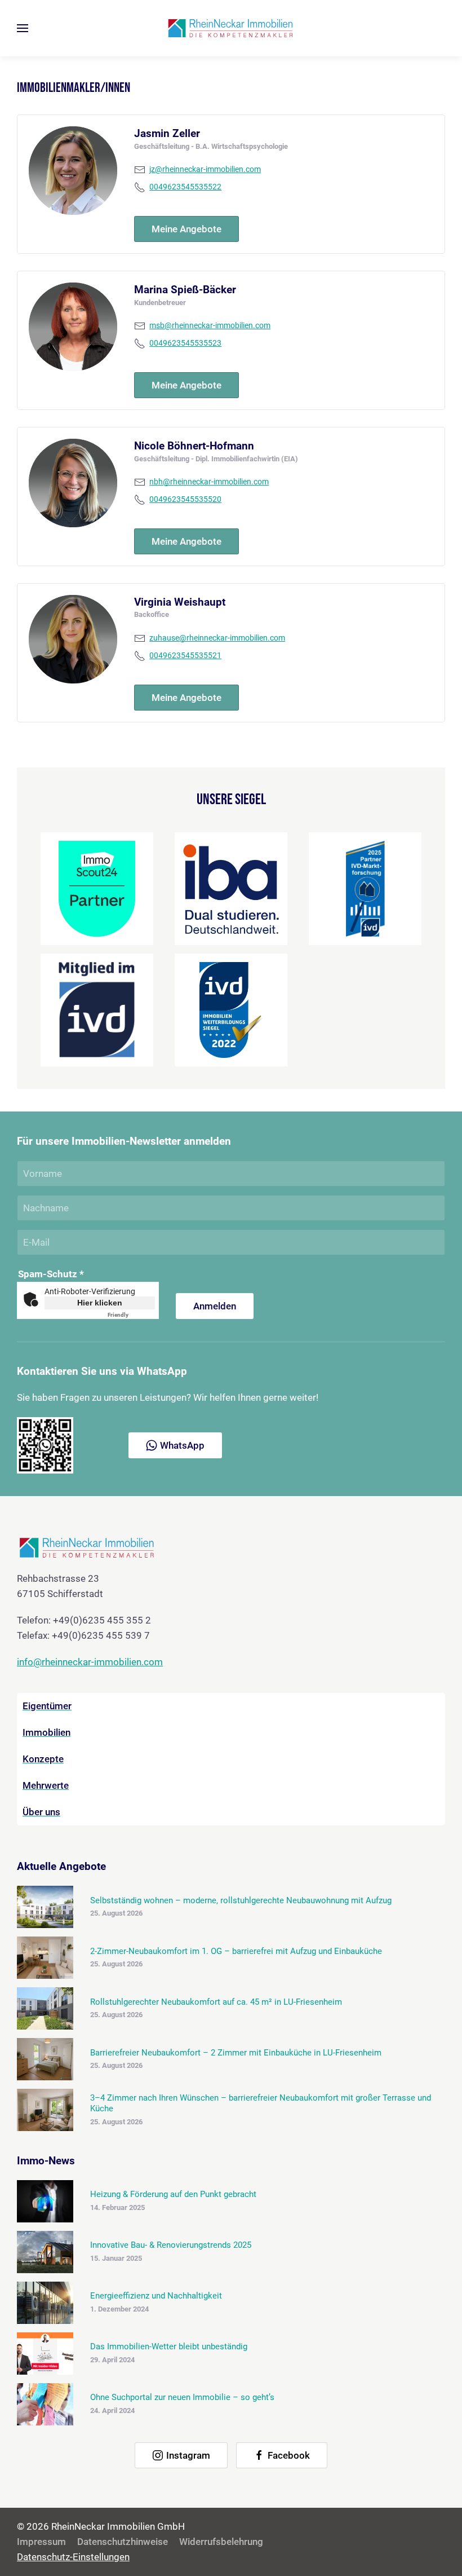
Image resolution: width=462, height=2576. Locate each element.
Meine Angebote (186, 229)
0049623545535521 (185, 656)
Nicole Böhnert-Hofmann (194, 446)
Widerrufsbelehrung (221, 2542)
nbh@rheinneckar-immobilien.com (209, 482)
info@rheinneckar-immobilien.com (90, 1662)
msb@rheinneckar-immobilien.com (210, 326)
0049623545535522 (185, 187)
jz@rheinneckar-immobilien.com (205, 169)
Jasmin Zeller (167, 133)
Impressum (41, 2542)
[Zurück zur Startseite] (231, 28)
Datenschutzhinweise (123, 2542)
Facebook (289, 2455)
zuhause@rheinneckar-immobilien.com (217, 638)
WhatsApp (182, 1445)
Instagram (188, 2455)
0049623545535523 (185, 343)
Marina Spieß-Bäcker (185, 290)
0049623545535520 (185, 499)
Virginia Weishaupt (180, 602)
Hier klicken (100, 1303)
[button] (23, 28)
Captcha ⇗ (131, 1315)
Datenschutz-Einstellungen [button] (73, 2557)
